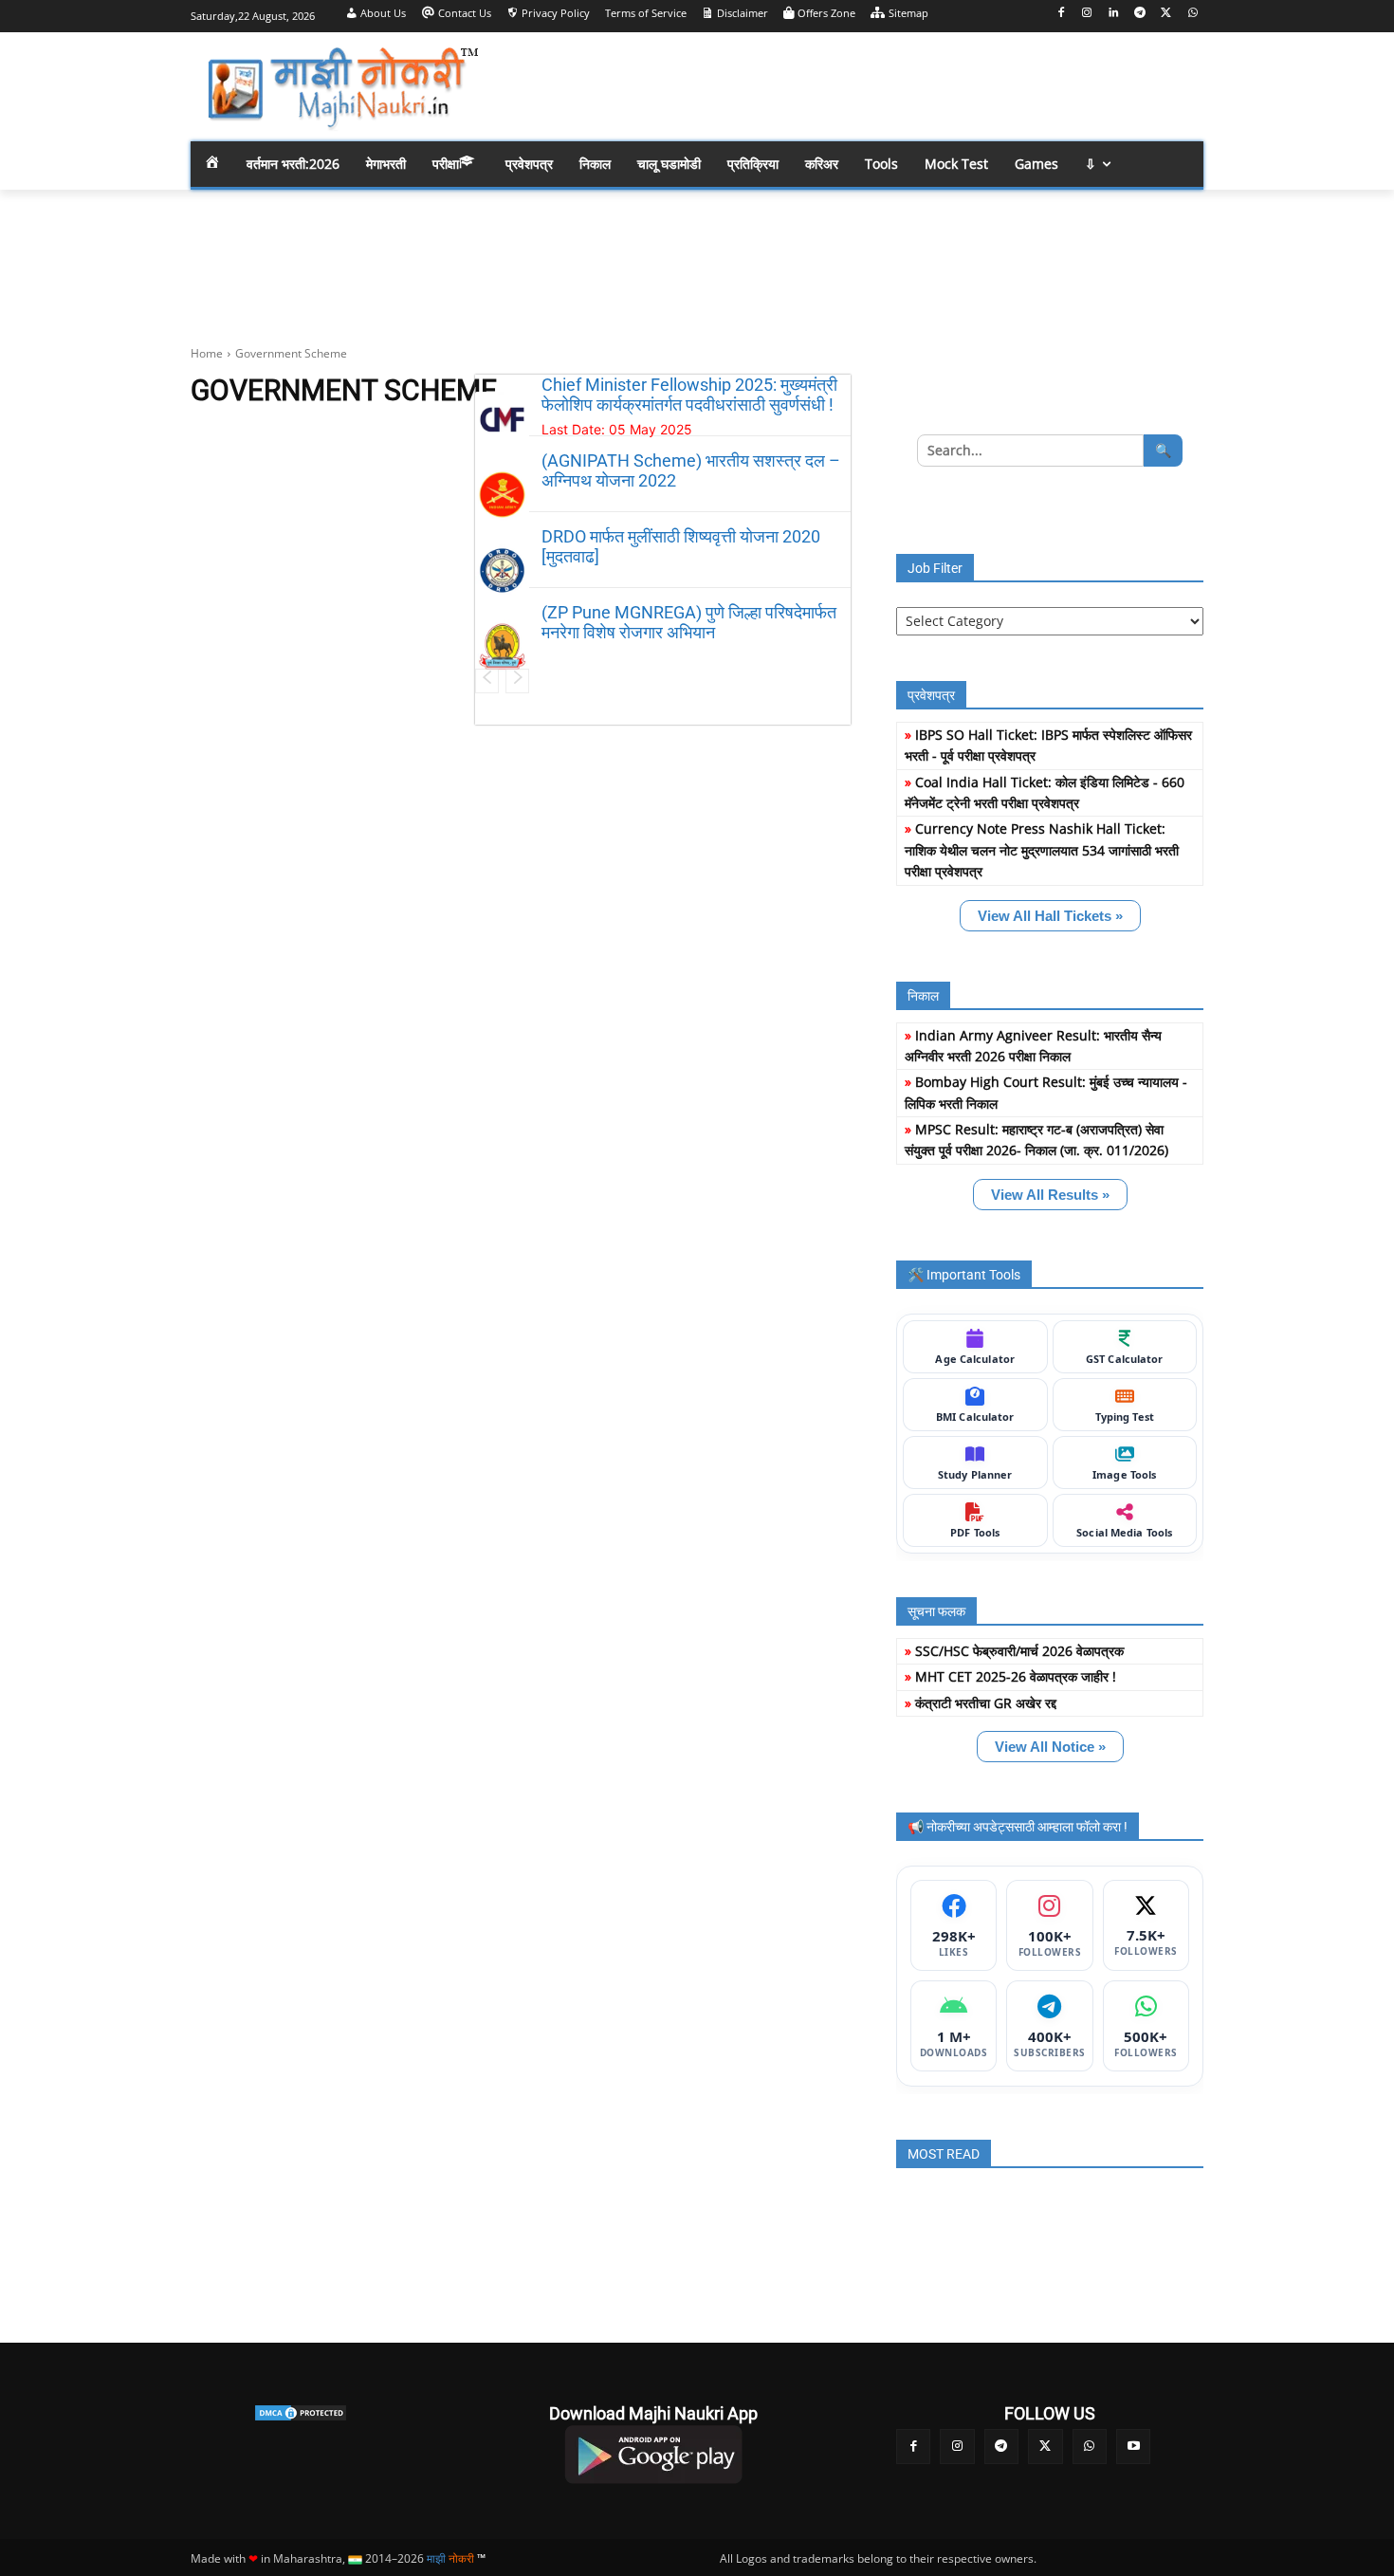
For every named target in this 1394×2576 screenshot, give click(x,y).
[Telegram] (1140, 14)
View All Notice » (1050, 1747)
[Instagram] (1087, 14)
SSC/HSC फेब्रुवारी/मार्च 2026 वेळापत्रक (1019, 1651)
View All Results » (1050, 1195)
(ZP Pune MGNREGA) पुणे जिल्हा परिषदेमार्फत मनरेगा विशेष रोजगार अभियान (689, 623)
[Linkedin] (1114, 14)
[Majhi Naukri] (342, 89)
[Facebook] (1061, 14)
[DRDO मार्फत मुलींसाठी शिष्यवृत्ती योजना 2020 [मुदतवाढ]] (502, 570)
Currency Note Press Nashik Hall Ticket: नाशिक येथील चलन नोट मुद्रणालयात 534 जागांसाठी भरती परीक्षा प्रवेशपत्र (1042, 850)
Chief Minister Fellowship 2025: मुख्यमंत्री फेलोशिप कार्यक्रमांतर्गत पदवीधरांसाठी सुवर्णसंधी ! (689, 395)
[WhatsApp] (1192, 14)
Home (207, 353)
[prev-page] (487, 681)
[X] (1166, 14)
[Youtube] (1133, 2446)
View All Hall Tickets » (1050, 916)
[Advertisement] (849, 85)
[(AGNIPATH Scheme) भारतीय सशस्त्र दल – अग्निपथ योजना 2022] (502, 495)
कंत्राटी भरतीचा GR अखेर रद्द (986, 1703)
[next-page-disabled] (517, 681)
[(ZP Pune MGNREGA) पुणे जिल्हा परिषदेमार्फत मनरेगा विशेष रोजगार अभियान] (502, 646)
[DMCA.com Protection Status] (300, 2413)
